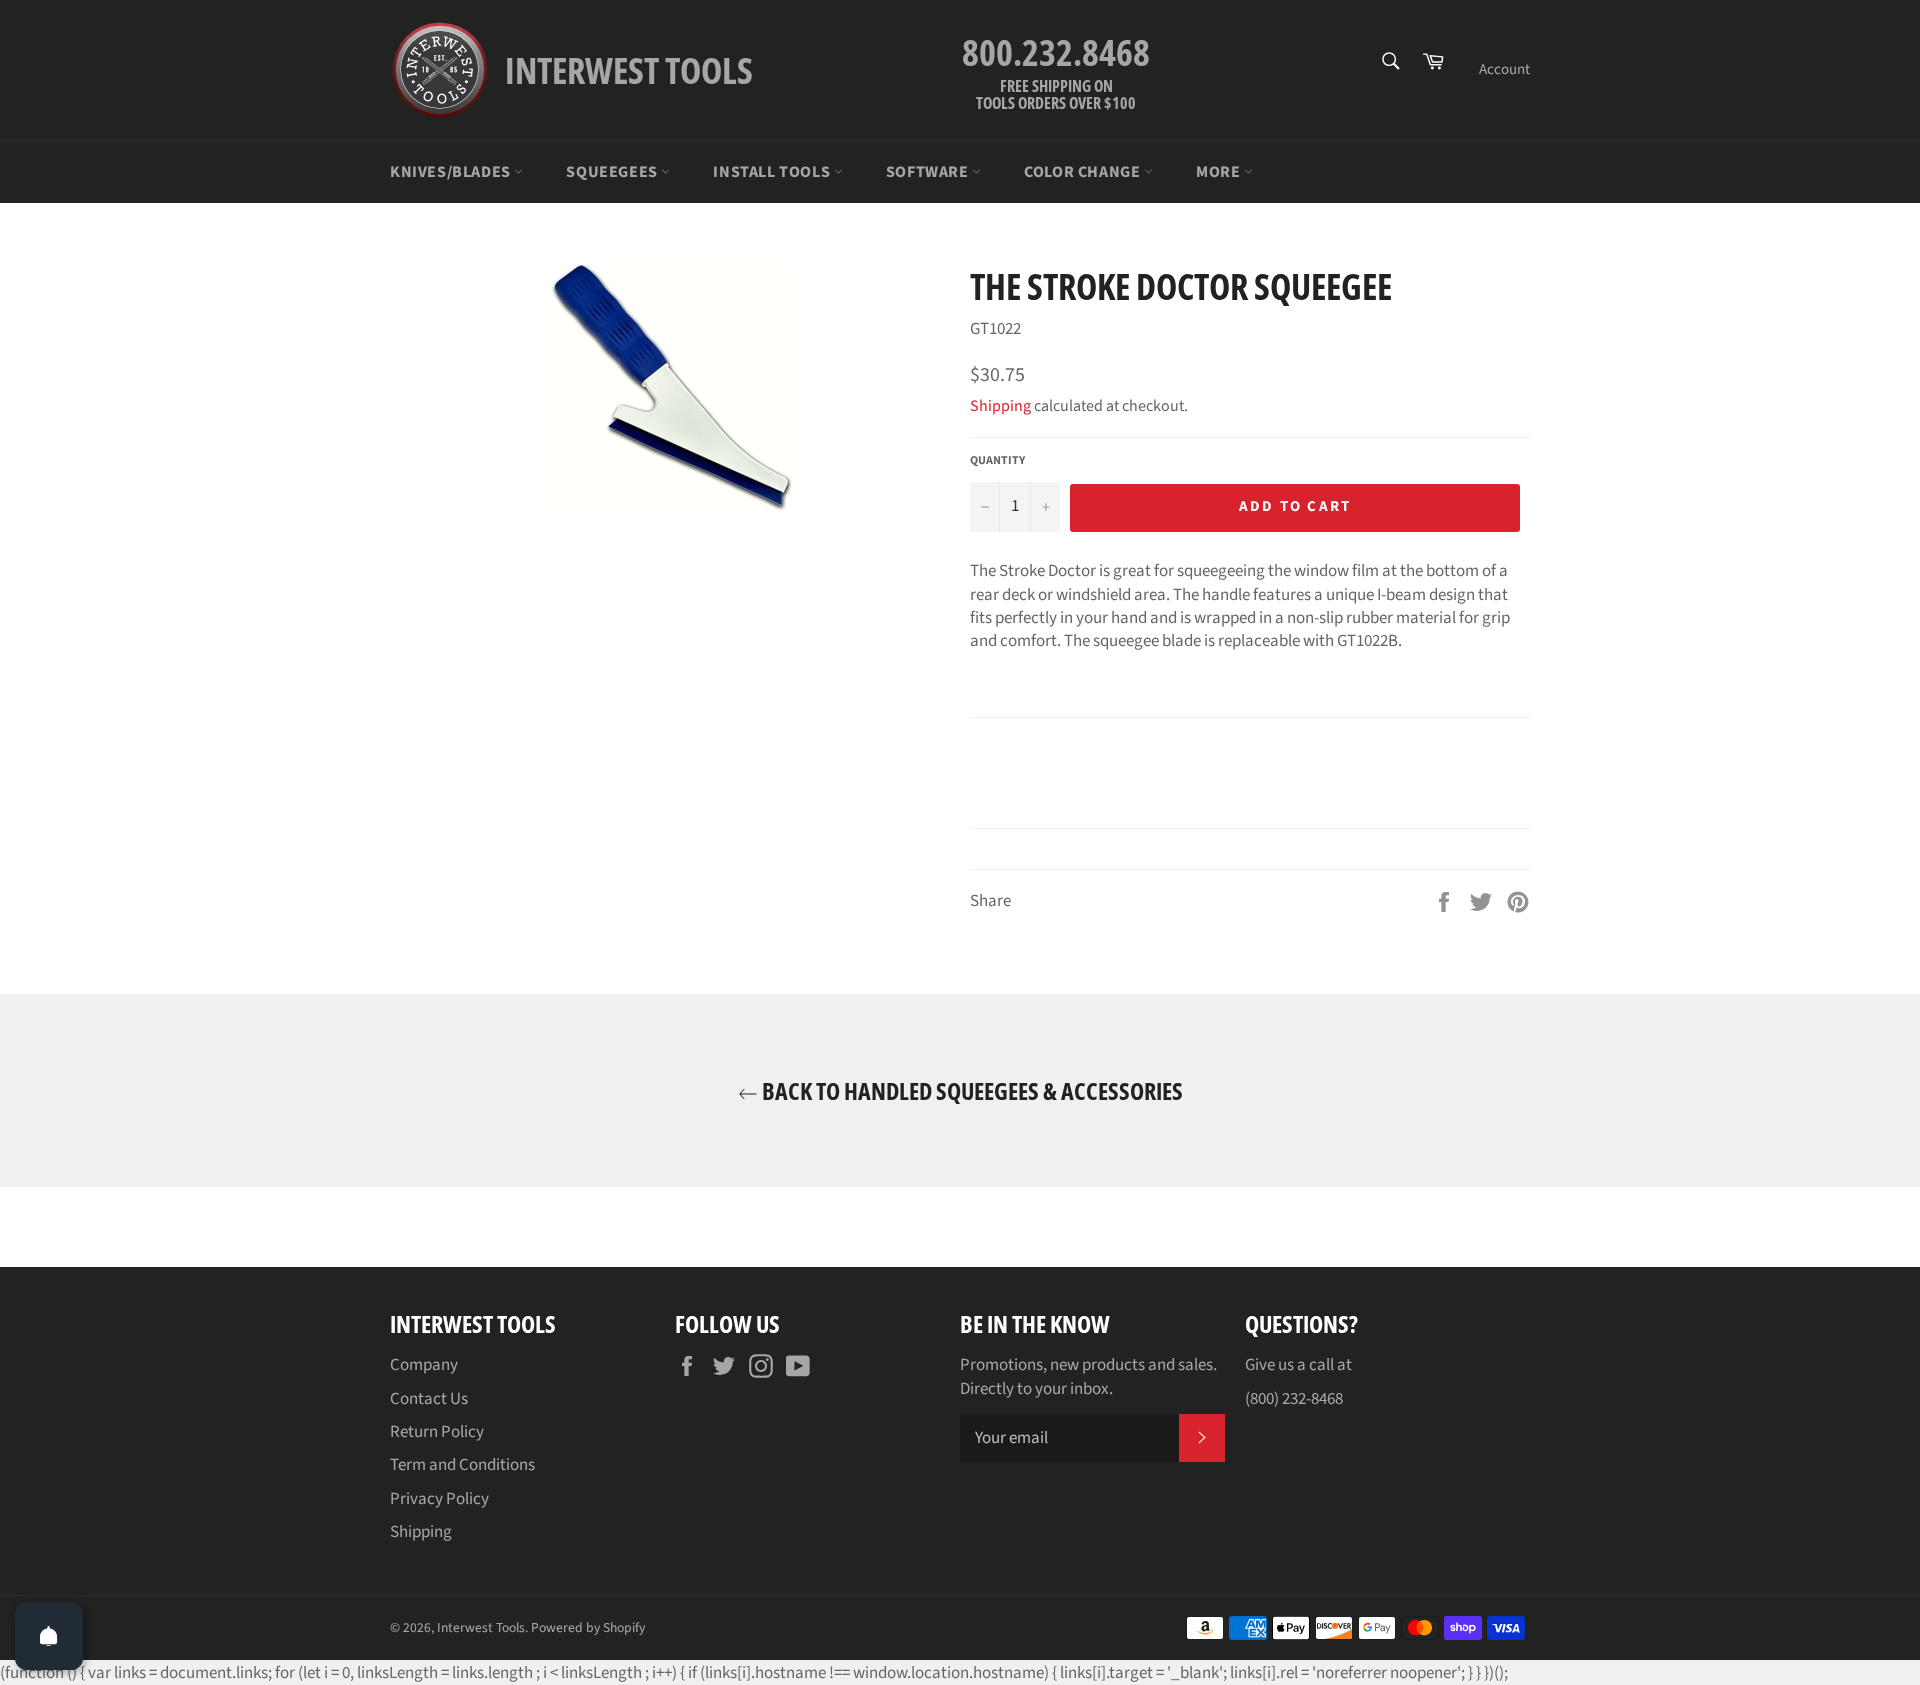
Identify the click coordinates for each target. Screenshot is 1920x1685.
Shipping (1000, 406)
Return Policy (437, 1432)
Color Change (1084, 172)
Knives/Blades (452, 172)
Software (929, 172)
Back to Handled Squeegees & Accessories (970, 1090)
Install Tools (773, 172)
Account (1504, 69)
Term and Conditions (462, 1465)
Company (424, 1365)
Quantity (997, 461)
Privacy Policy (439, 1499)
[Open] (49, 1636)
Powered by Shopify (588, 1627)
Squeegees (613, 172)
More (1220, 172)
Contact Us (429, 1399)
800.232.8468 (1056, 52)
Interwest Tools (481, 1627)
